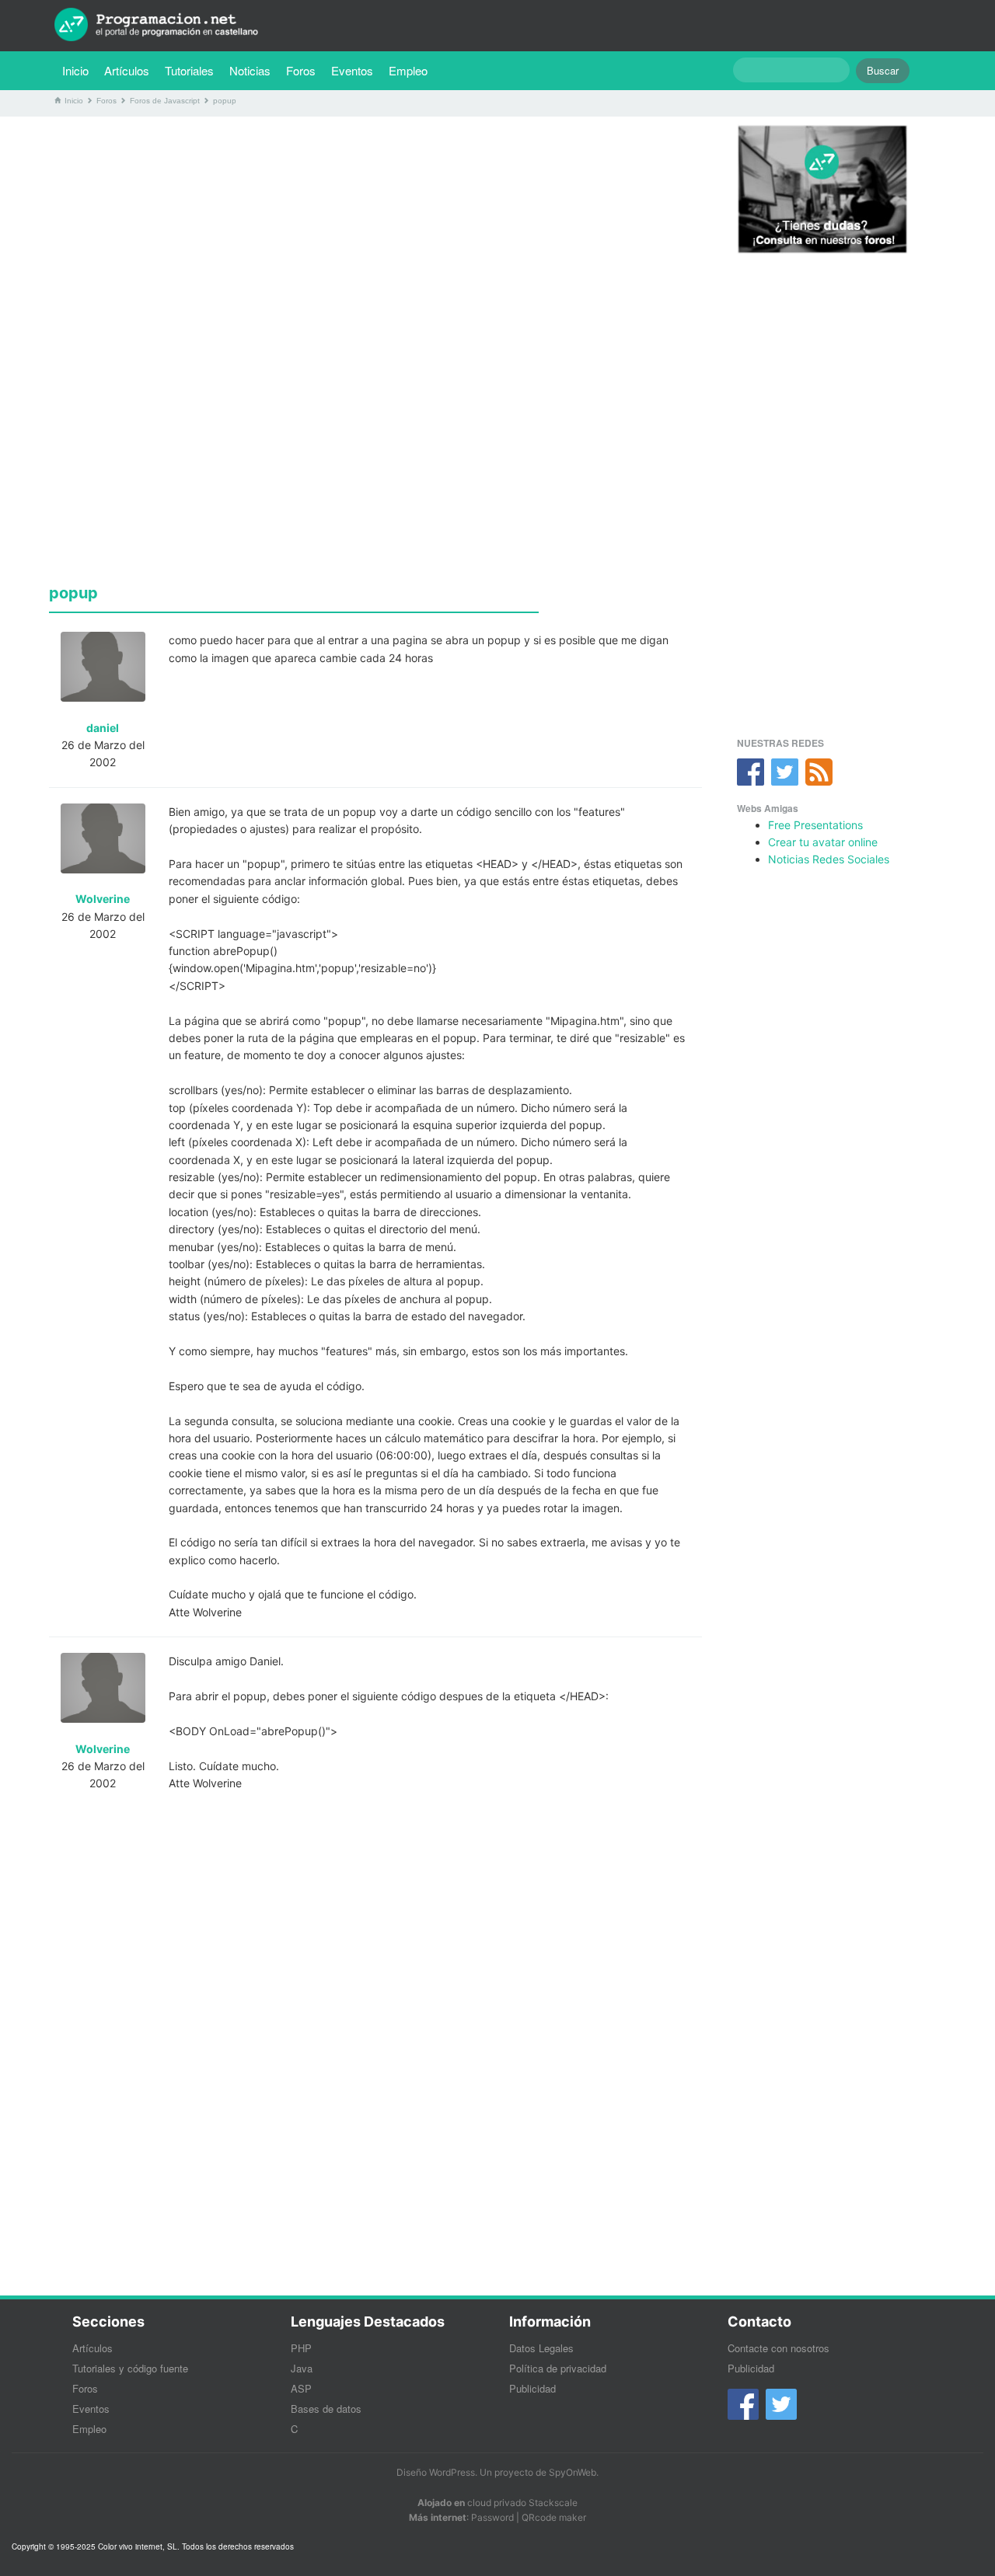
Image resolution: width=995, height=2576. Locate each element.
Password (492, 2517)
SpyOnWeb (573, 2472)
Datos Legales (541, 2348)
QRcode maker (554, 2517)
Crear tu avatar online (823, 842)
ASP (301, 2388)
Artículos (127, 70)
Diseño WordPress (436, 2472)
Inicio (75, 70)
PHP (301, 2348)
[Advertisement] (375, 237)
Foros (301, 70)
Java (302, 2368)
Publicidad (532, 2388)
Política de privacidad (558, 2368)
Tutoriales (193, 70)
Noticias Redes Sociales (829, 859)
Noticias (250, 70)
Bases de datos (326, 2409)
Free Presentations (815, 825)
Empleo (408, 70)
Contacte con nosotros (779, 2348)
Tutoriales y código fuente (130, 2368)
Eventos (352, 70)
